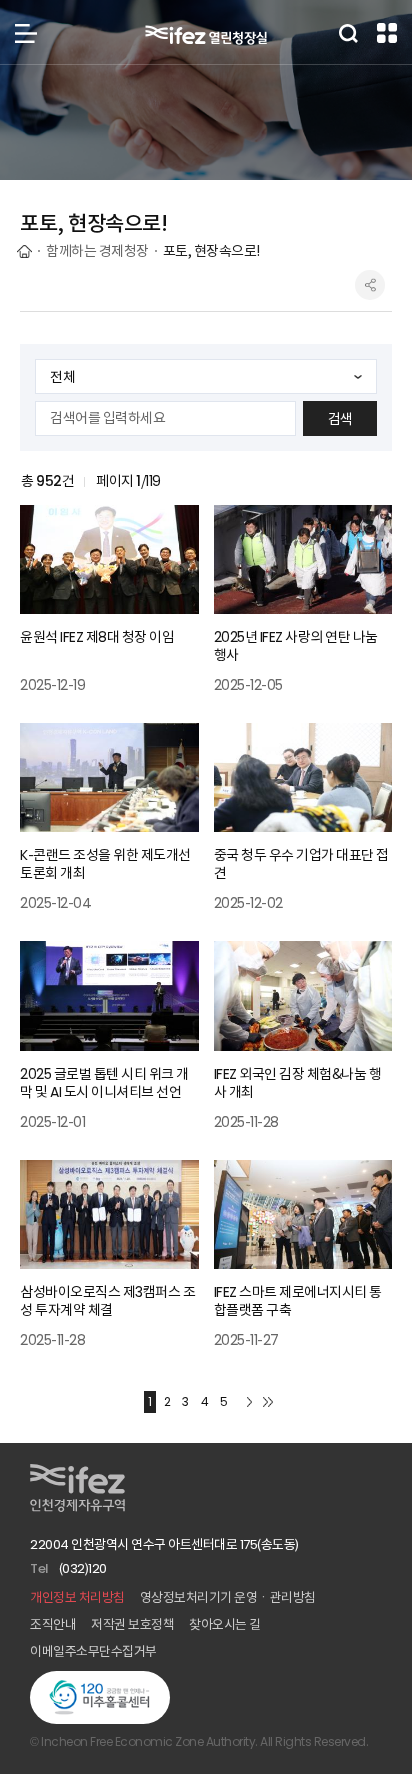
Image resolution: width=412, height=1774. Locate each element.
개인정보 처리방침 (77, 1597)
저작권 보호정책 (132, 1624)
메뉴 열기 (26, 33)
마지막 (268, 1402)
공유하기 (370, 285)
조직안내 (53, 1624)
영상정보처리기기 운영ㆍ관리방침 (228, 1597)
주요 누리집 (387, 33)
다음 (250, 1402)
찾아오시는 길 (225, 1624)
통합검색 (348, 33)
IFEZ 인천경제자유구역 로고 (206, 35)
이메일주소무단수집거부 (93, 1651)
